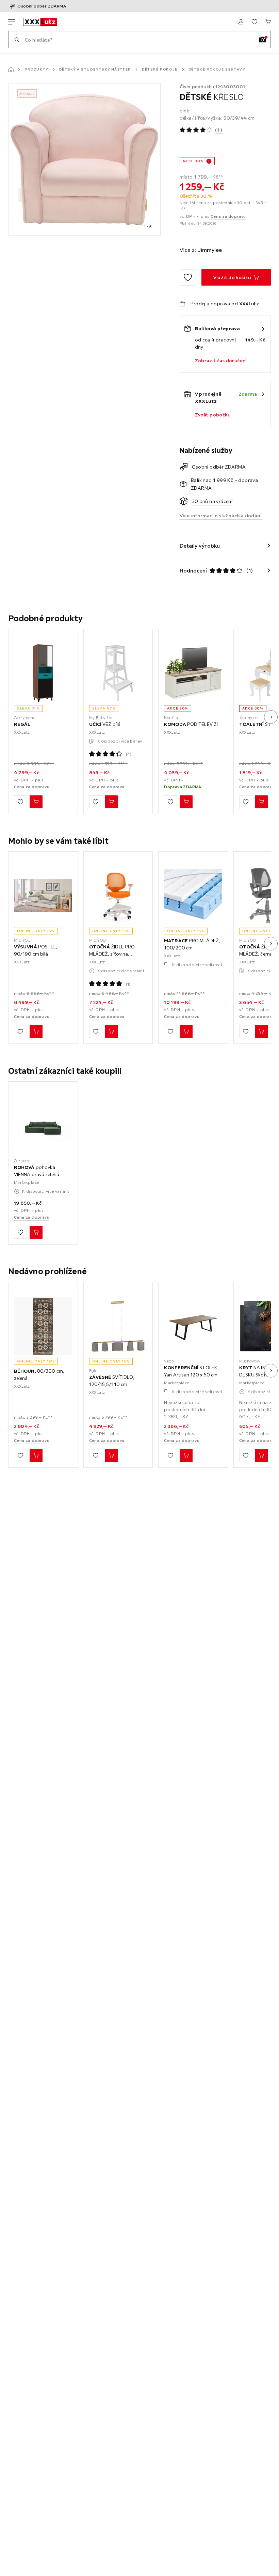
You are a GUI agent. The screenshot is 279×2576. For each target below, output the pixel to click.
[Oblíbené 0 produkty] (255, 22)
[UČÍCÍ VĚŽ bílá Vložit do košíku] (111, 802)
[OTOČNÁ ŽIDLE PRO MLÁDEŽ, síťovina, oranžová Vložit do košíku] (111, 1032)
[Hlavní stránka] (11, 70)
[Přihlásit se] (241, 22)
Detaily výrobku (200, 546)
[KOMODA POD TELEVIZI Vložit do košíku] (186, 802)
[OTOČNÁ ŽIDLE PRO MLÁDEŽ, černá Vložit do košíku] (261, 1032)
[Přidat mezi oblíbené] (188, 277)
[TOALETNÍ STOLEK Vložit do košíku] (261, 802)
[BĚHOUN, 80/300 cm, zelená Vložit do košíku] (36, 1455)
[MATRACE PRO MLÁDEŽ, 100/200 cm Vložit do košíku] (186, 1032)
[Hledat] (17, 40)
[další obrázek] (271, 717)
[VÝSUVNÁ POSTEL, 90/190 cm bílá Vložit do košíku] (36, 1032)
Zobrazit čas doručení (221, 361)
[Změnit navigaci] (12, 22)
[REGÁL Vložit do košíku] (36, 802)
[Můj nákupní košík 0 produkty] (268, 22)
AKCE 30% (193, 161)
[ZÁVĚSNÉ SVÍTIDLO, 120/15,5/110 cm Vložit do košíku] (111, 1455)
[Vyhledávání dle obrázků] (262, 40)
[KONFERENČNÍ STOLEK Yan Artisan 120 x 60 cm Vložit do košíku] (186, 1455)
